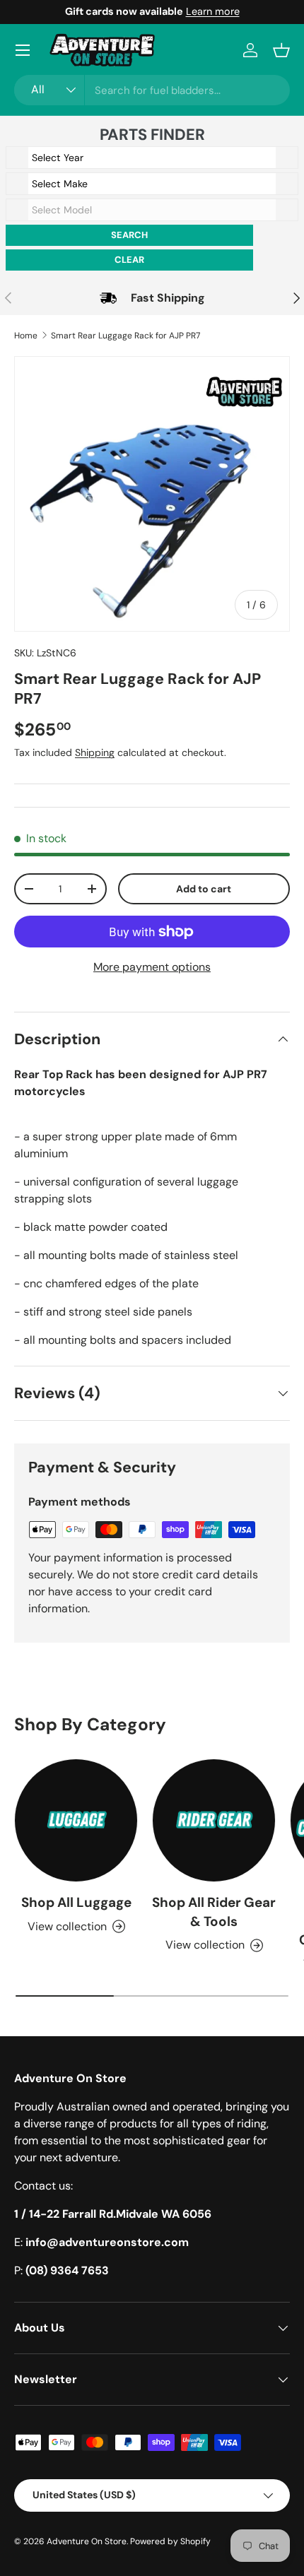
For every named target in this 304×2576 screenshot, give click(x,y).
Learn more (213, 11)
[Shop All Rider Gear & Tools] (214, 1820)
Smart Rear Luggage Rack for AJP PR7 (125, 336)
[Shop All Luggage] (76, 1820)
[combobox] (152, 90)
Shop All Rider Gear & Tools (214, 1912)
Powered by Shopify (170, 2541)
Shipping (95, 752)
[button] (281, 50)
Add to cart (204, 889)
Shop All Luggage (76, 1902)
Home (26, 336)
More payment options (152, 967)
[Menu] (23, 50)
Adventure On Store (87, 2541)
